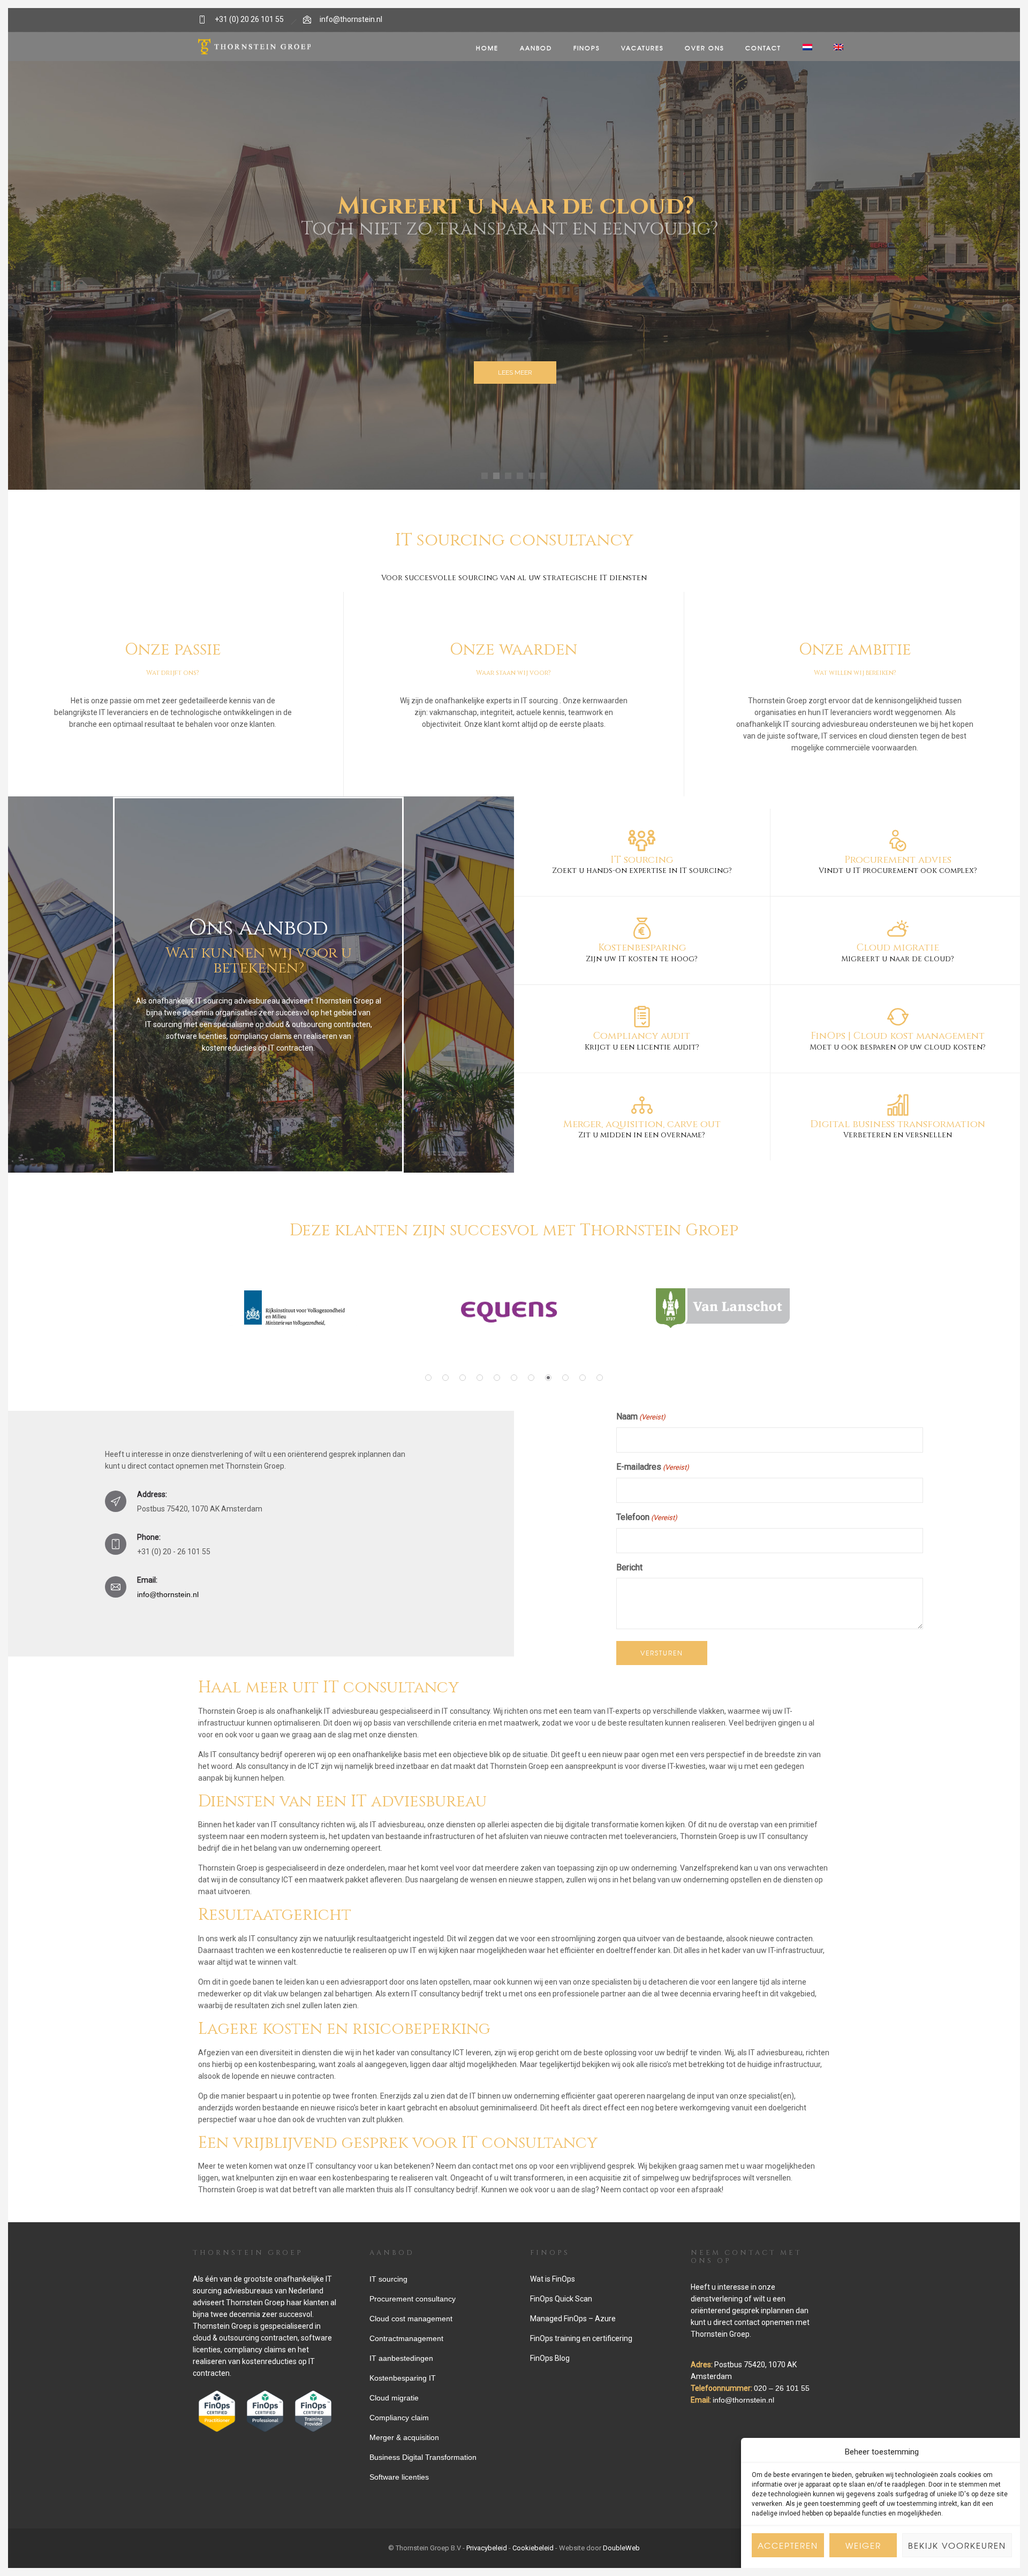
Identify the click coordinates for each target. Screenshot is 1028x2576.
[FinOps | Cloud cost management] (898, 1029)
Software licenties (399, 2477)
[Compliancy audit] (642, 1029)
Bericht (629, 1567)
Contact (763, 48)
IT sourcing (540, 701)
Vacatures (642, 48)
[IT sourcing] (642, 853)
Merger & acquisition (404, 2437)
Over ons (704, 48)
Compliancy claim (399, 2418)
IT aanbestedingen (401, 2358)
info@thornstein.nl (351, 20)
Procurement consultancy (413, 2299)
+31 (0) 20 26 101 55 (249, 19)
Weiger (863, 2545)
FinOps (587, 48)
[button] (428, 1378)
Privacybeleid (487, 2548)
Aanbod (536, 48)
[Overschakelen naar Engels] (838, 48)
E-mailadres (653, 1467)
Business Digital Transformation (423, 2457)
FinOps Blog (550, 2358)
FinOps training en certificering (581, 2338)
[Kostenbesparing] (642, 941)
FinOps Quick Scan (561, 2299)
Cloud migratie (394, 2398)
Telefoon (647, 1517)
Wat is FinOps (553, 2279)
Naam (641, 1416)
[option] (294, 1308)
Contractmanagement (406, 2338)
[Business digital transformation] (898, 1117)
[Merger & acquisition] (642, 1117)
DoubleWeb (621, 2548)
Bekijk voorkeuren (957, 2545)
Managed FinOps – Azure (573, 2319)
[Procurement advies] (898, 853)
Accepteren (788, 2545)
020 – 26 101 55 (782, 2388)
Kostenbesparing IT (403, 2378)
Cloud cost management (411, 2319)
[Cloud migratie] (898, 941)
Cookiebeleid (533, 2548)
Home (487, 48)
